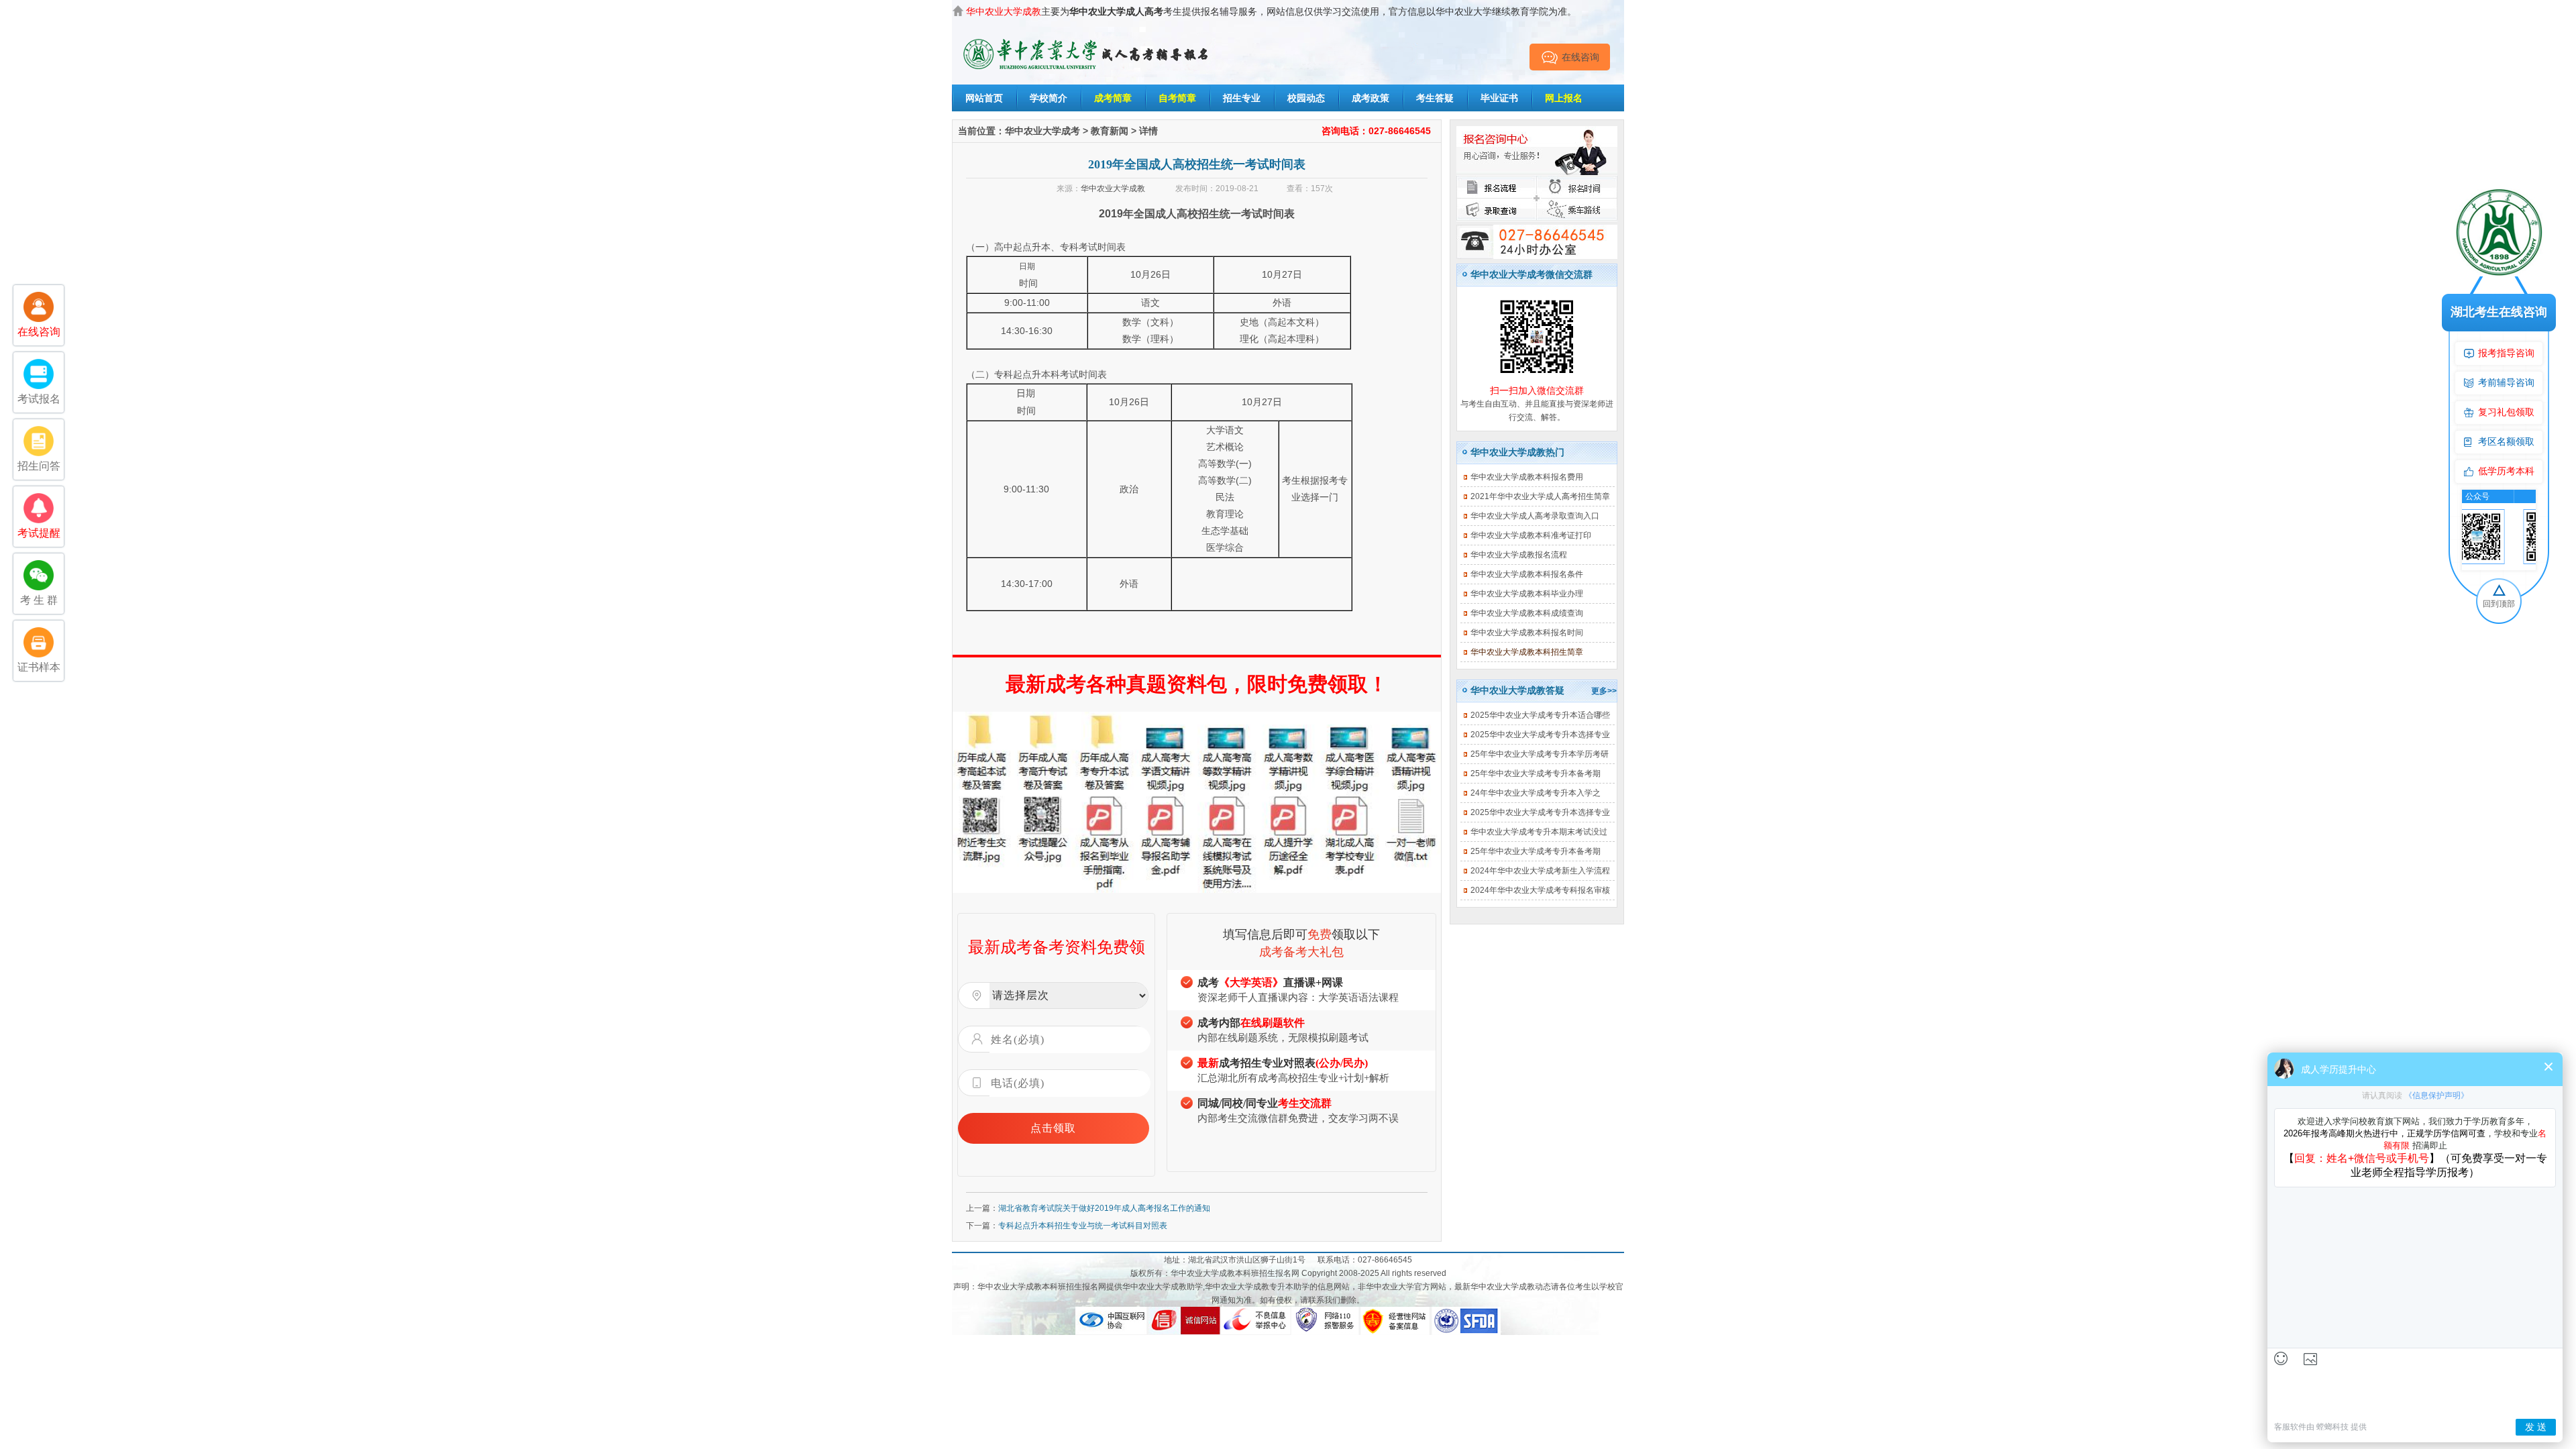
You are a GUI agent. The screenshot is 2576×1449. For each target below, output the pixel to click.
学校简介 (1049, 98)
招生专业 (1242, 98)
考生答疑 (1435, 98)
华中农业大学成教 (1113, 189)
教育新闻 (1110, 131)
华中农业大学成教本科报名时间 (1527, 633)
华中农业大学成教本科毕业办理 (1527, 594)
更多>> (1604, 691)
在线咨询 (1580, 57)
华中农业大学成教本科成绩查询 (1527, 613)
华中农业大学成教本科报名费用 (1527, 477)
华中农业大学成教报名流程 (1519, 555)
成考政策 (1371, 98)
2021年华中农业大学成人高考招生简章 (1540, 496)
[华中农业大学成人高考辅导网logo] (1087, 39)
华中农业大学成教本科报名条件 (1527, 574)
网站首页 (984, 98)
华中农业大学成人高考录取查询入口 (1535, 516)
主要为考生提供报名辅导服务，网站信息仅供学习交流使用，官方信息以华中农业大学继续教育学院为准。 (1271, 11)
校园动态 (1306, 98)
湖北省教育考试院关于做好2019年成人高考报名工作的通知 (1104, 1208)
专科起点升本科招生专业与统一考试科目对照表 (1083, 1226)
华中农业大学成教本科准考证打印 (1531, 535)
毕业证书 (1499, 98)
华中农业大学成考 (1042, 131)
